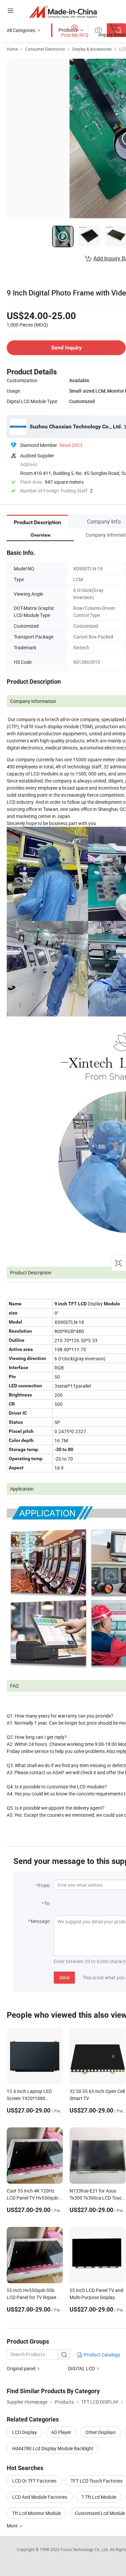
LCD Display (25, 2432)
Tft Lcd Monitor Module (36, 2513)
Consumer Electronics (45, 49)
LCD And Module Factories (40, 2497)
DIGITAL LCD (81, 2368)
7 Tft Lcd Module (99, 2497)
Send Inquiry (66, 348)
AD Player (61, 2432)
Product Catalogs (101, 2355)
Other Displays (100, 2432)
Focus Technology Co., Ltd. (85, 2549)
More (13, 2526)
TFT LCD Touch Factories (97, 2481)
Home (12, 49)
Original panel (21, 2368)
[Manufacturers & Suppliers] (63, 12)
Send (64, 1977)
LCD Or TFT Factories (34, 2481)
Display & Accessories (92, 49)
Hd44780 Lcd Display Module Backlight (53, 2448)
